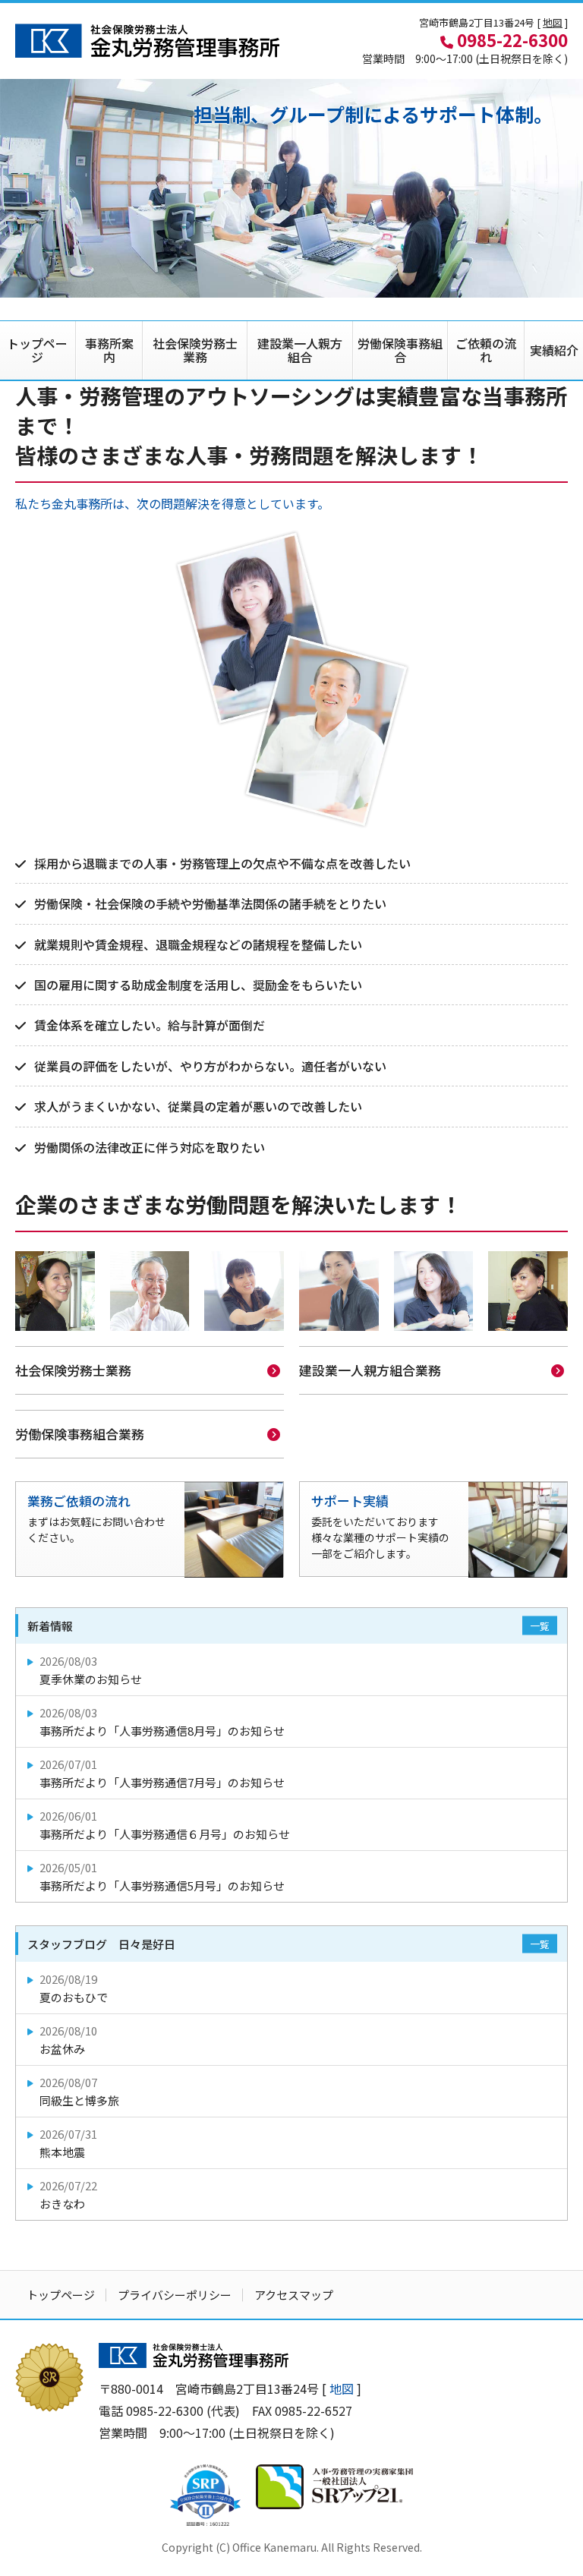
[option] (291, 188)
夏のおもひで (74, 1988)
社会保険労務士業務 (195, 350)
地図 (553, 22)
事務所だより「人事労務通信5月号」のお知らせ (162, 1876)
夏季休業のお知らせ (91, 1670)
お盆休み (68, 2040)
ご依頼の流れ (486, 350)
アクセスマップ (294, 2295)
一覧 (540, 1626)
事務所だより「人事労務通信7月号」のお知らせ (162, 1773)
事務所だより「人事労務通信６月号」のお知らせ (165, 1825)
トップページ (37, 350)
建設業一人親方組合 (300, 350)
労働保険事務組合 (400, 350)
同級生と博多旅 (79, 2091)
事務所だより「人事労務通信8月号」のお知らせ (162, 1722)
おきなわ (68, 2194)
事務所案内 (109, 350)
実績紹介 (554, 350)
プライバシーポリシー (175, 2295)
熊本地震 (68, 2143)
